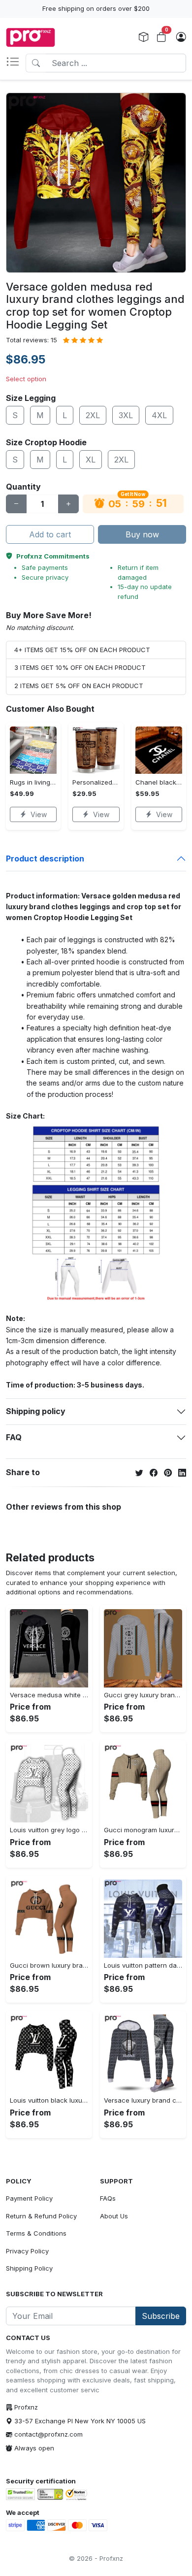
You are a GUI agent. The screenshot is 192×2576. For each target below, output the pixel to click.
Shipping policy (36, 1411)
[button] (16, 63)
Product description (45, 859)
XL (91, 460)
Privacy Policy (27, 2251)
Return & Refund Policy (41, 2216)
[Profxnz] (31, 37)
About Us (114, 2216)
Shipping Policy (29, 2268)
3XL (126, 415)
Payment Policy (29, 2198)
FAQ (14, 1437)
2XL (93, 415)
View (39, 814)
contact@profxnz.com (48, 2434)
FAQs (108, 2198)
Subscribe (161, 2316)
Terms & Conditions (36, 2233)
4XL (159, 415)
